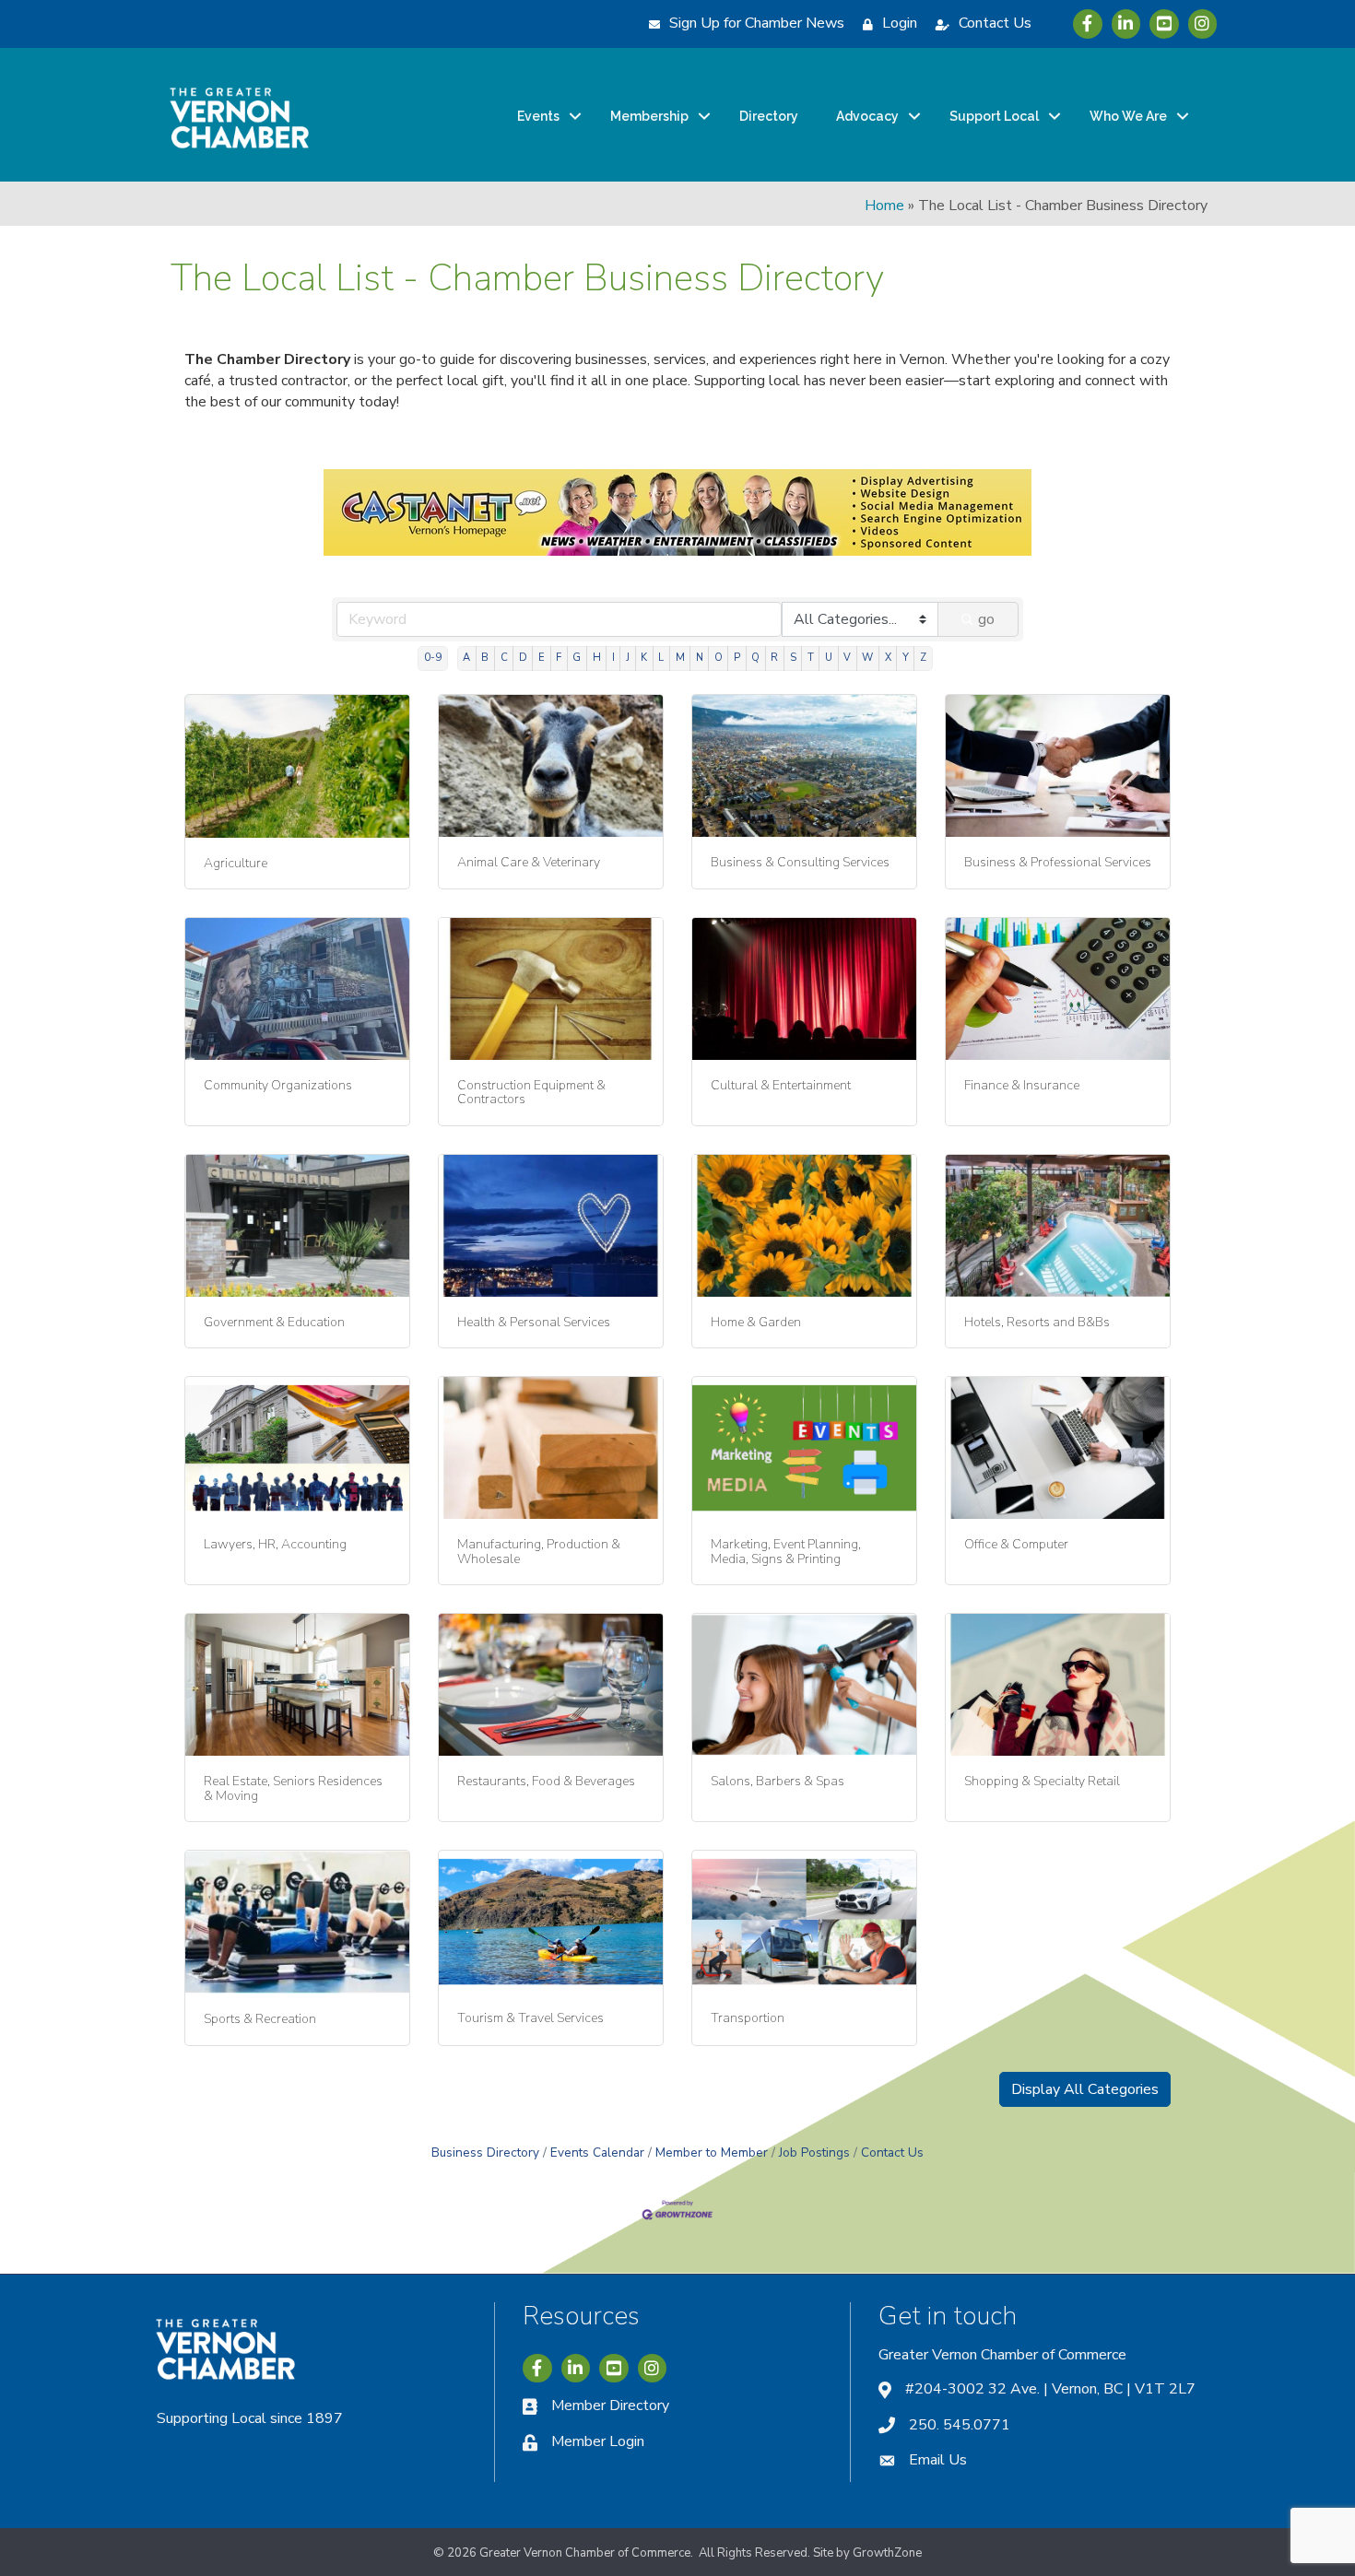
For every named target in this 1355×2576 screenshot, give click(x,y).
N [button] (700, 658)
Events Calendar (597, 2153)
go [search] (986, 619)
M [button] (680, 658)
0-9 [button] (433, 658)
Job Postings (814, 2153)
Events (538, 116)
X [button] (888, 658)
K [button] (644, 658)
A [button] (466, 658)
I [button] (613, 658)
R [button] (774, 658)
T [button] (811, 658)
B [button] (485, 658)
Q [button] (755, 658)
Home (884, 206)
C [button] (504, 658)
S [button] (793, 658)
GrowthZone (887, 2553)
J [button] (628, 658)
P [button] (737, 658)
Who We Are (1128, 116)
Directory (769, 116)
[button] (1085, 2089)
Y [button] (906, 658)
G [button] (577, 658)
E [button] (542, 658)
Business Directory (485, 2153)
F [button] (559, 658)
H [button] (597, 658)
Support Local (994, 116)
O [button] (719, 658)
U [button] (829, 658)
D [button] (523, 658)
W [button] (867, 658)
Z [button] (923, 658)
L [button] (661, 658)
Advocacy (867, 116)
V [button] (847, 658)
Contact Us (892, 2153)
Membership (649, 116)
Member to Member (712, 2153)
